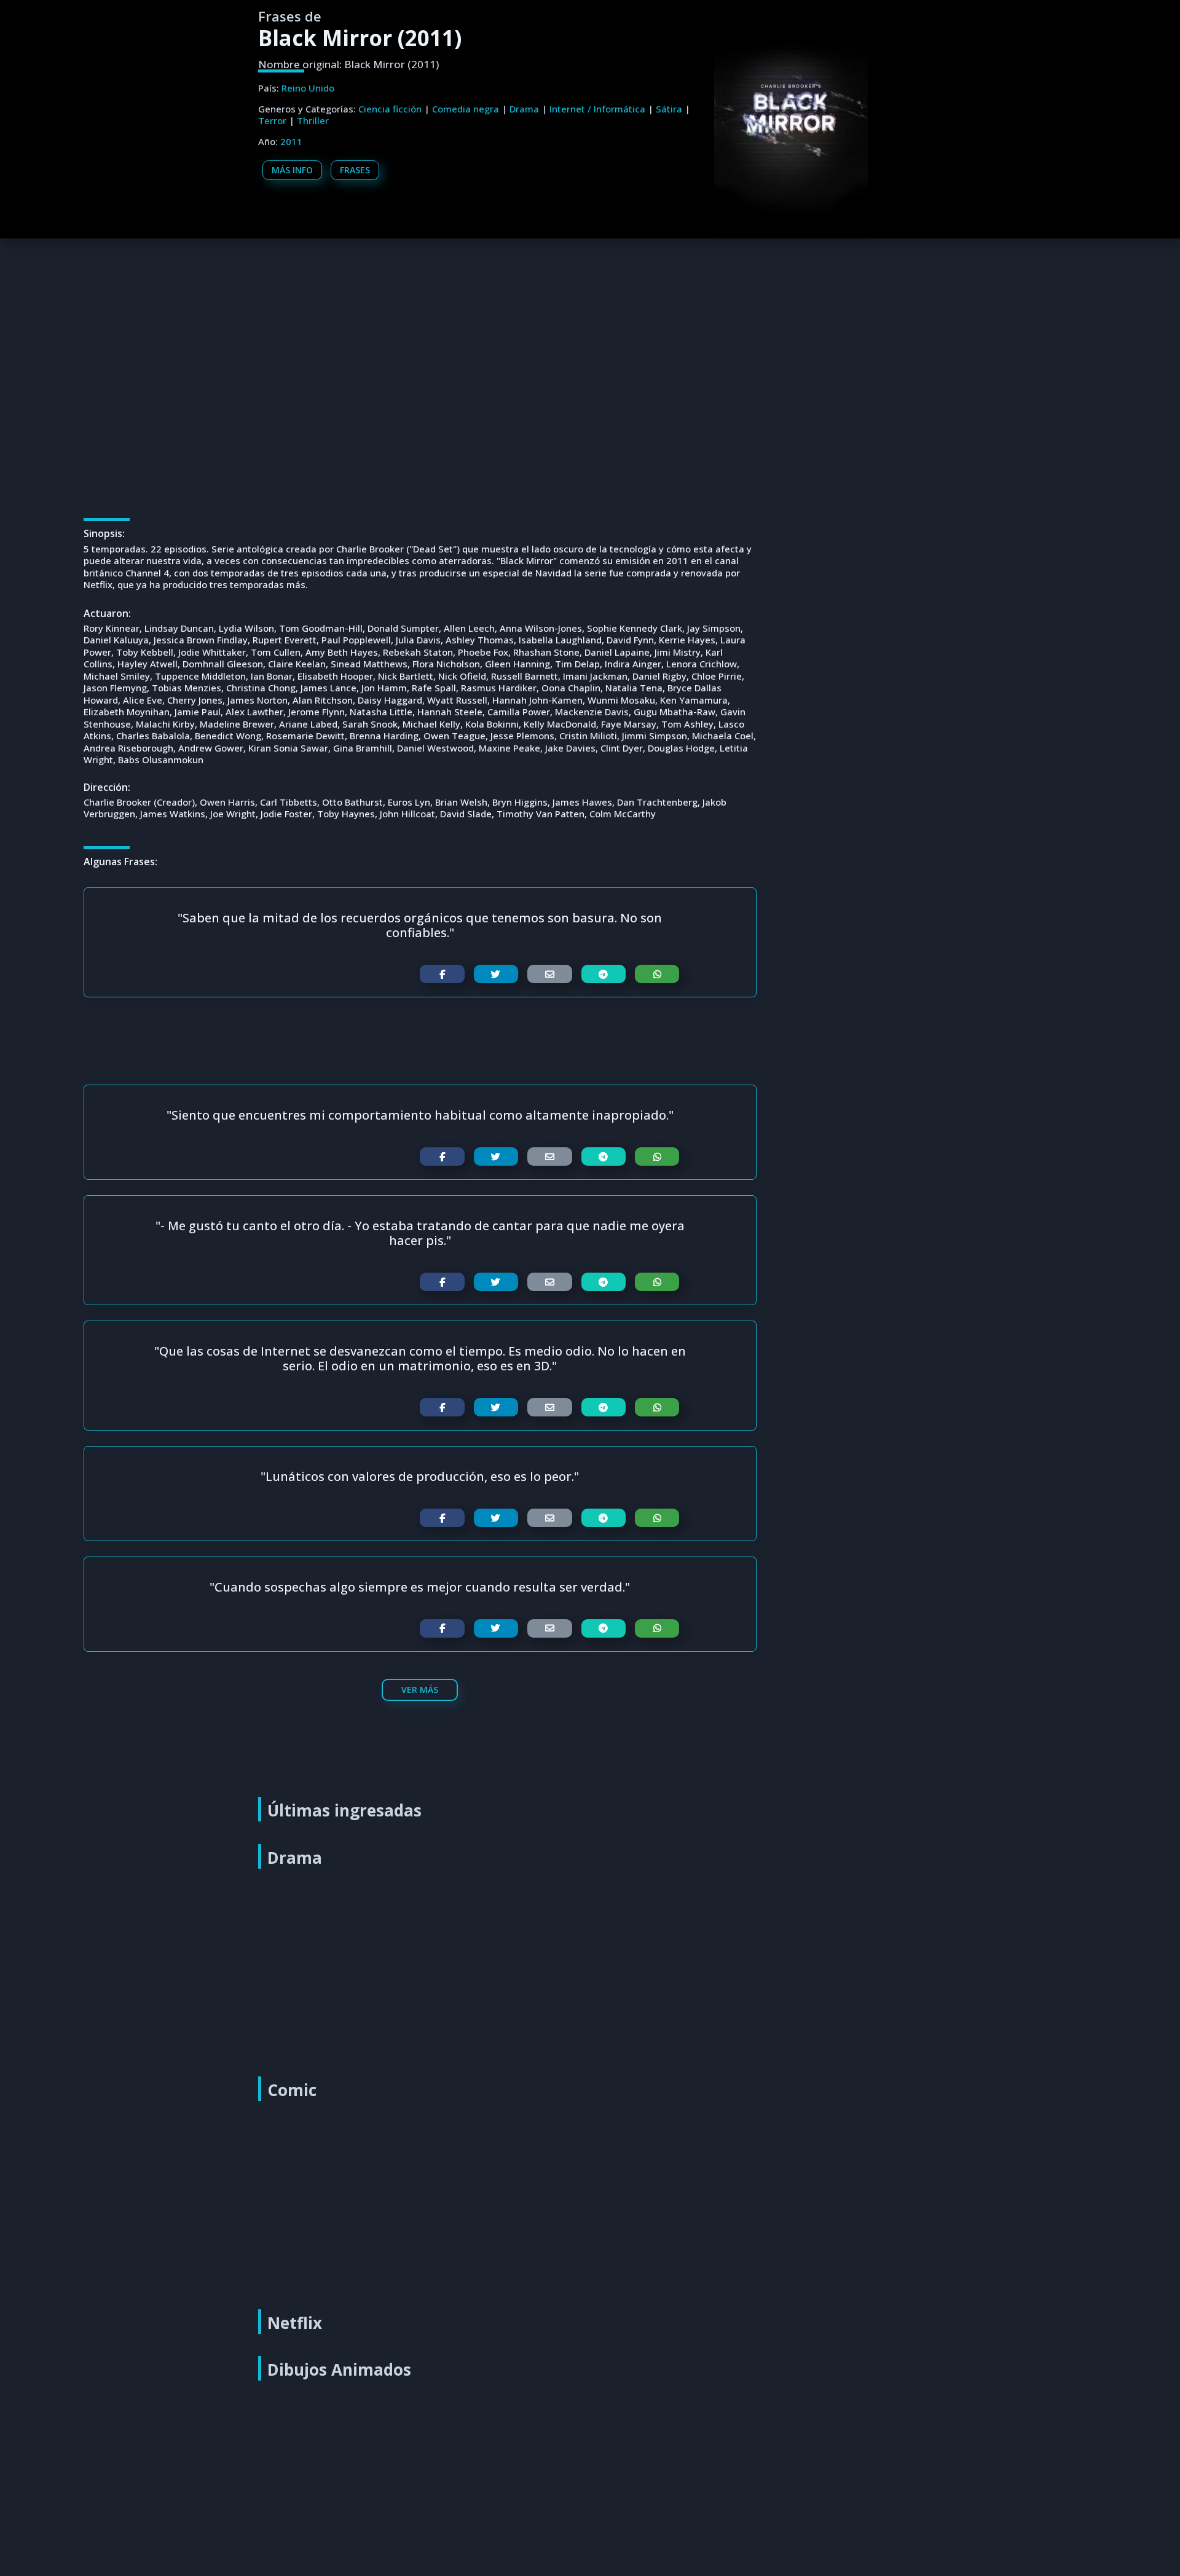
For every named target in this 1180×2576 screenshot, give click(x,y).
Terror (272, 120)
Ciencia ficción (390, 109)
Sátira (669, 109)
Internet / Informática (597, 109)
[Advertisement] (593, 328)
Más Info (292, 170)
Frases (355, 170)
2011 (291, 141)
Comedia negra (466, 109)
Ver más (420, 1690)
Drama (524, 109)
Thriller (313, 120)
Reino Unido (308, 88)
